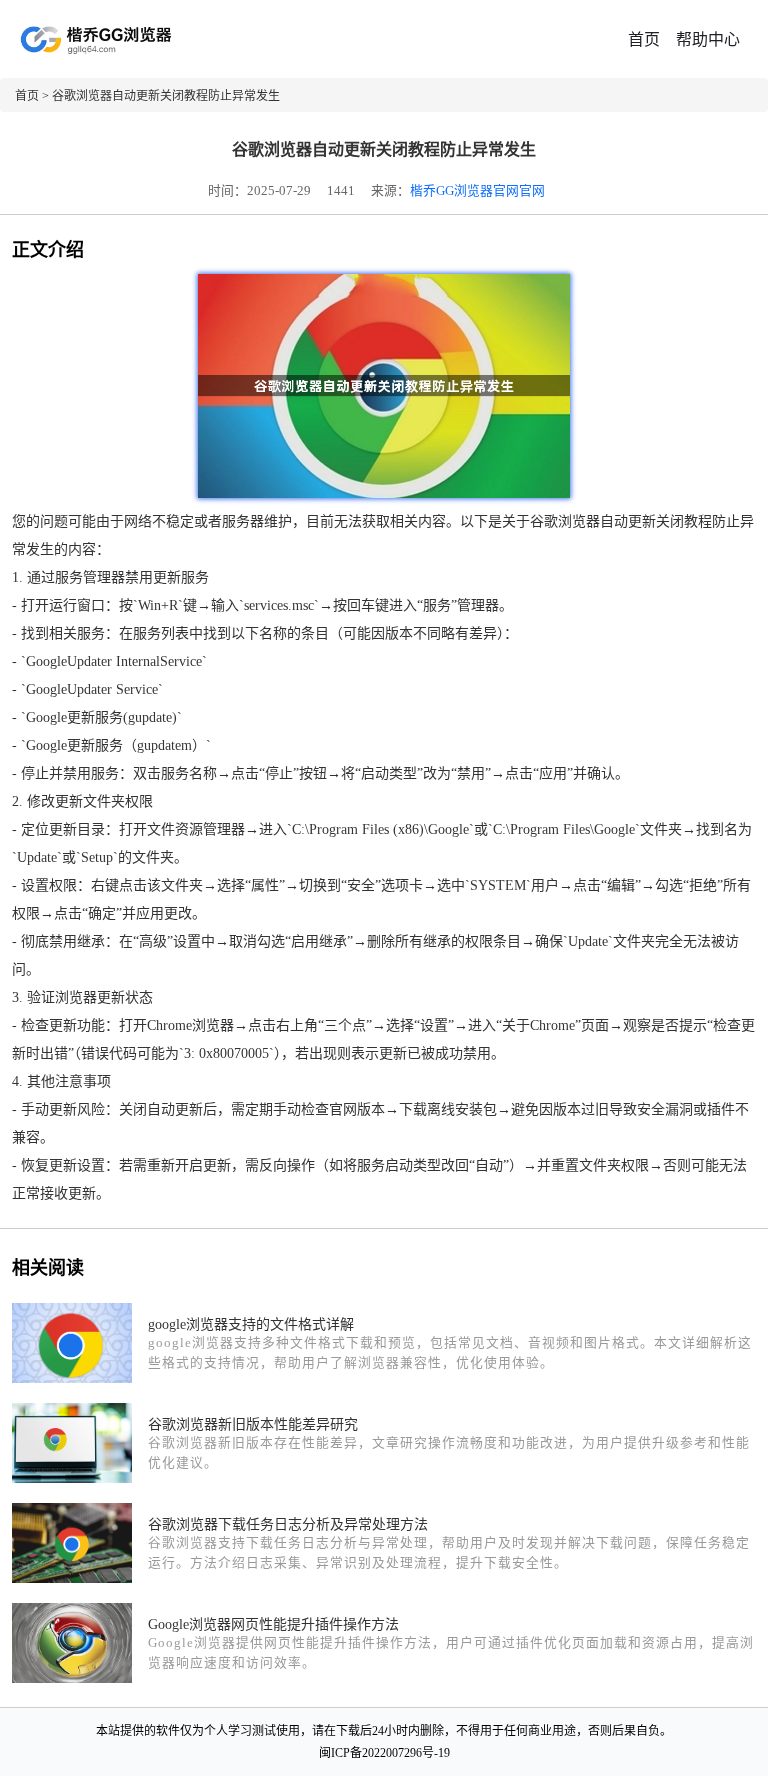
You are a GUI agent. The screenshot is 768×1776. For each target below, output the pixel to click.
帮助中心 (708, 39)
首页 (644, 39)
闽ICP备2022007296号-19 (384, 1753)
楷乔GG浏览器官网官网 (477, 191)
